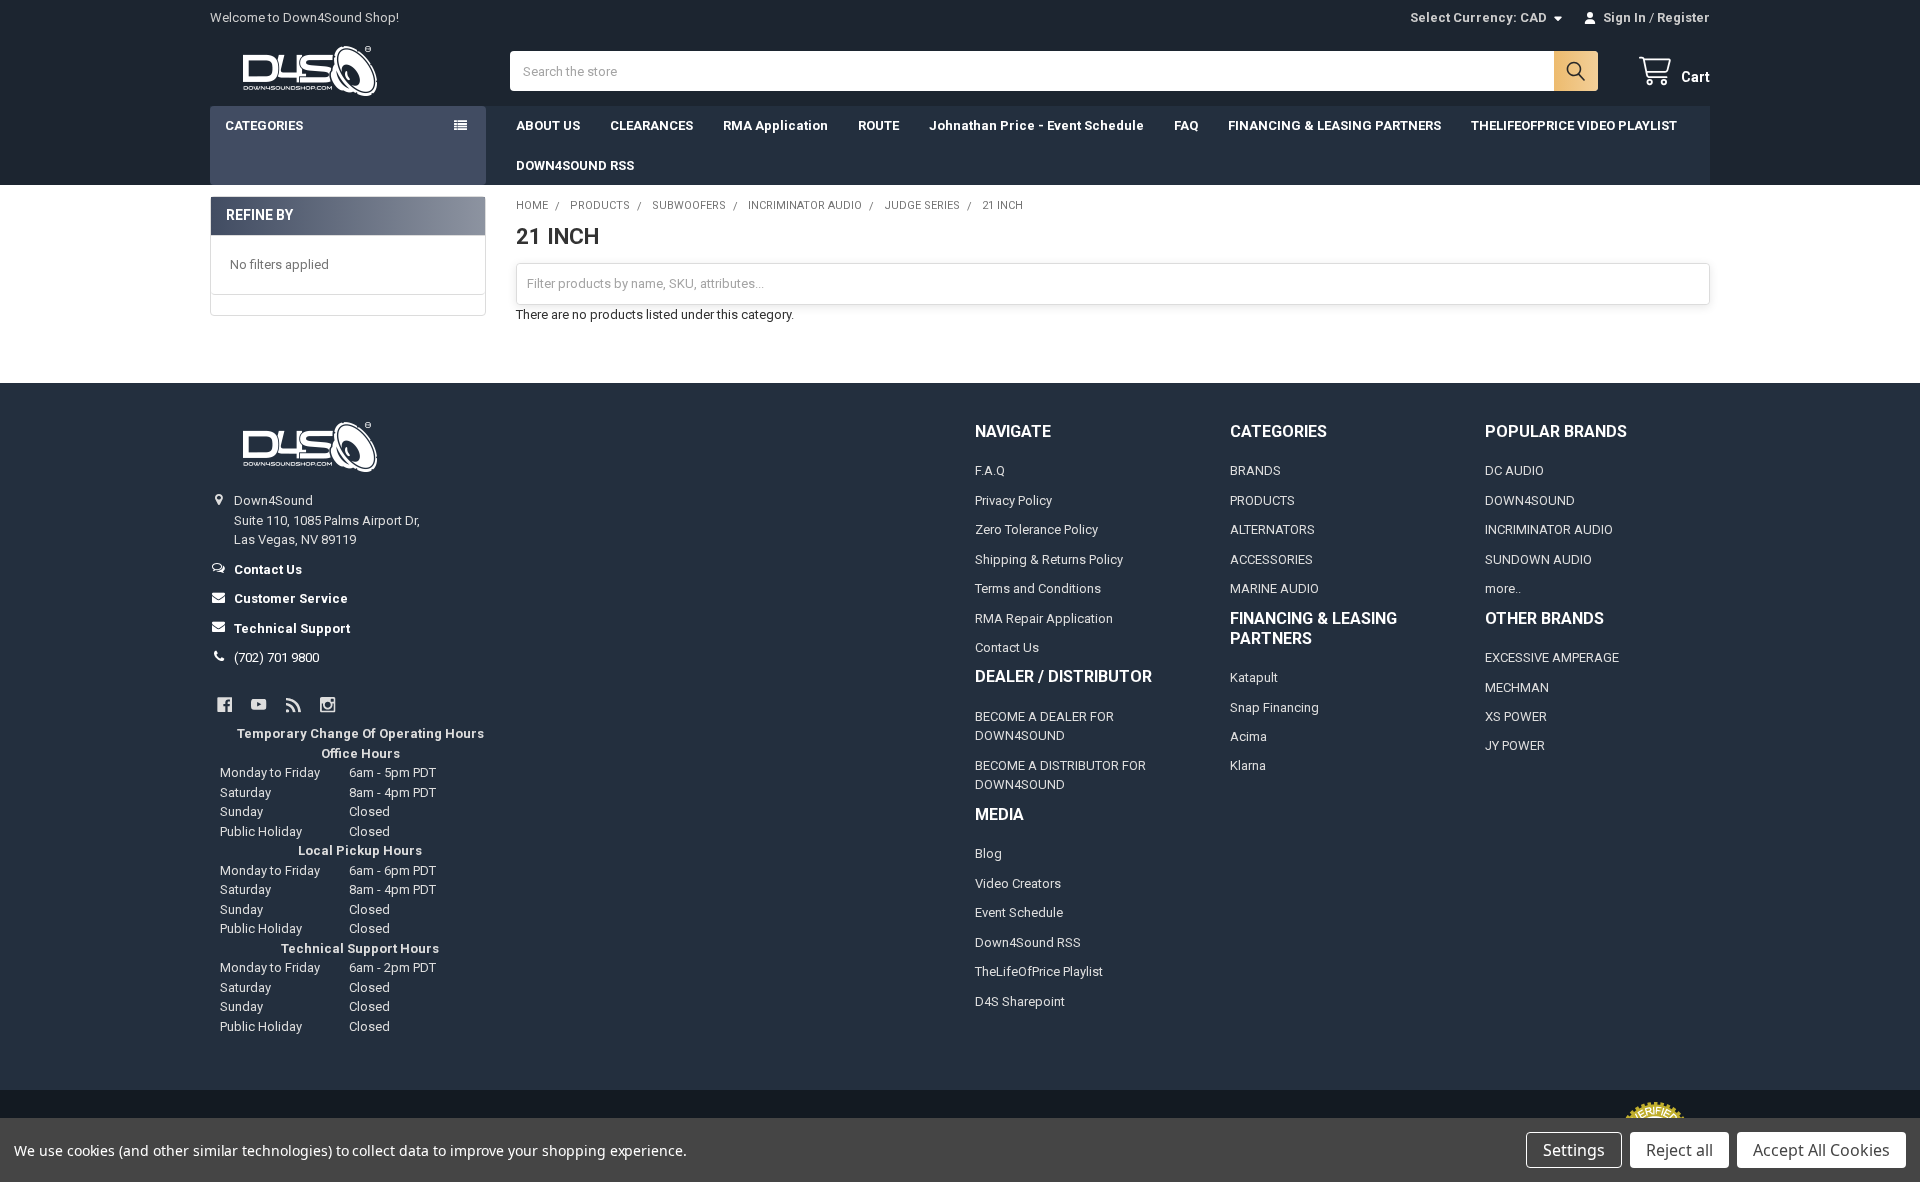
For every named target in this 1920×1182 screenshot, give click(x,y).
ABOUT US (548, 125)
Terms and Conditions (1038, 588)
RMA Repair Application (1044, 618)
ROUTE (878, 125)
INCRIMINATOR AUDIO (1549, 529)
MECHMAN (1517, 687)
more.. (1503, 588)
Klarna (1248, 765)
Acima (1248, 736)
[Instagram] (327, 704)
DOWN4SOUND (1530, 500)
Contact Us (1007, 647)
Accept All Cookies (1821, 1150)
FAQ (1186, 125)
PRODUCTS (1262, 500)
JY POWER (1515, 745)
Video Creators (1018, 883)
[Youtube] (258, 704)
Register (1683, 17)
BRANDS (1255, 470)
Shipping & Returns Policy (1049, 559)
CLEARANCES (651, 125)
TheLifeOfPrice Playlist (1039, 971)
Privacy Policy (1013, 500)
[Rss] (293, 704)
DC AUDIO (1514, 470)
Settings (1574, 1150)
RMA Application (775, 125)
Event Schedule (1019, 912)
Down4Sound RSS (1028, 942)
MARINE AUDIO (1274, 588)
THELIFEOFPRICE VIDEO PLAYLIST (1574, 125)
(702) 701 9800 (276, 657)
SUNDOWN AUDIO (1538, 559)
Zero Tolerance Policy (1036, 529)
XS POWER (1516, 716)
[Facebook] (224, 704)
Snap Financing (1274, 707)
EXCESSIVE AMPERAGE (1552, 657)
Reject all (1679, 1150)
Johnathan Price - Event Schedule (1036, 125)
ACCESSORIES (1271, 559)
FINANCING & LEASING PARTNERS (1334, 125)
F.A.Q (990, 470)
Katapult (1254, 677)
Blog (988, 853)
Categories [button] (264, 125)
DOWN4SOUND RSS (575, 165)
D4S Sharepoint (1020, 1001)
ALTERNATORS (1272, 529)
